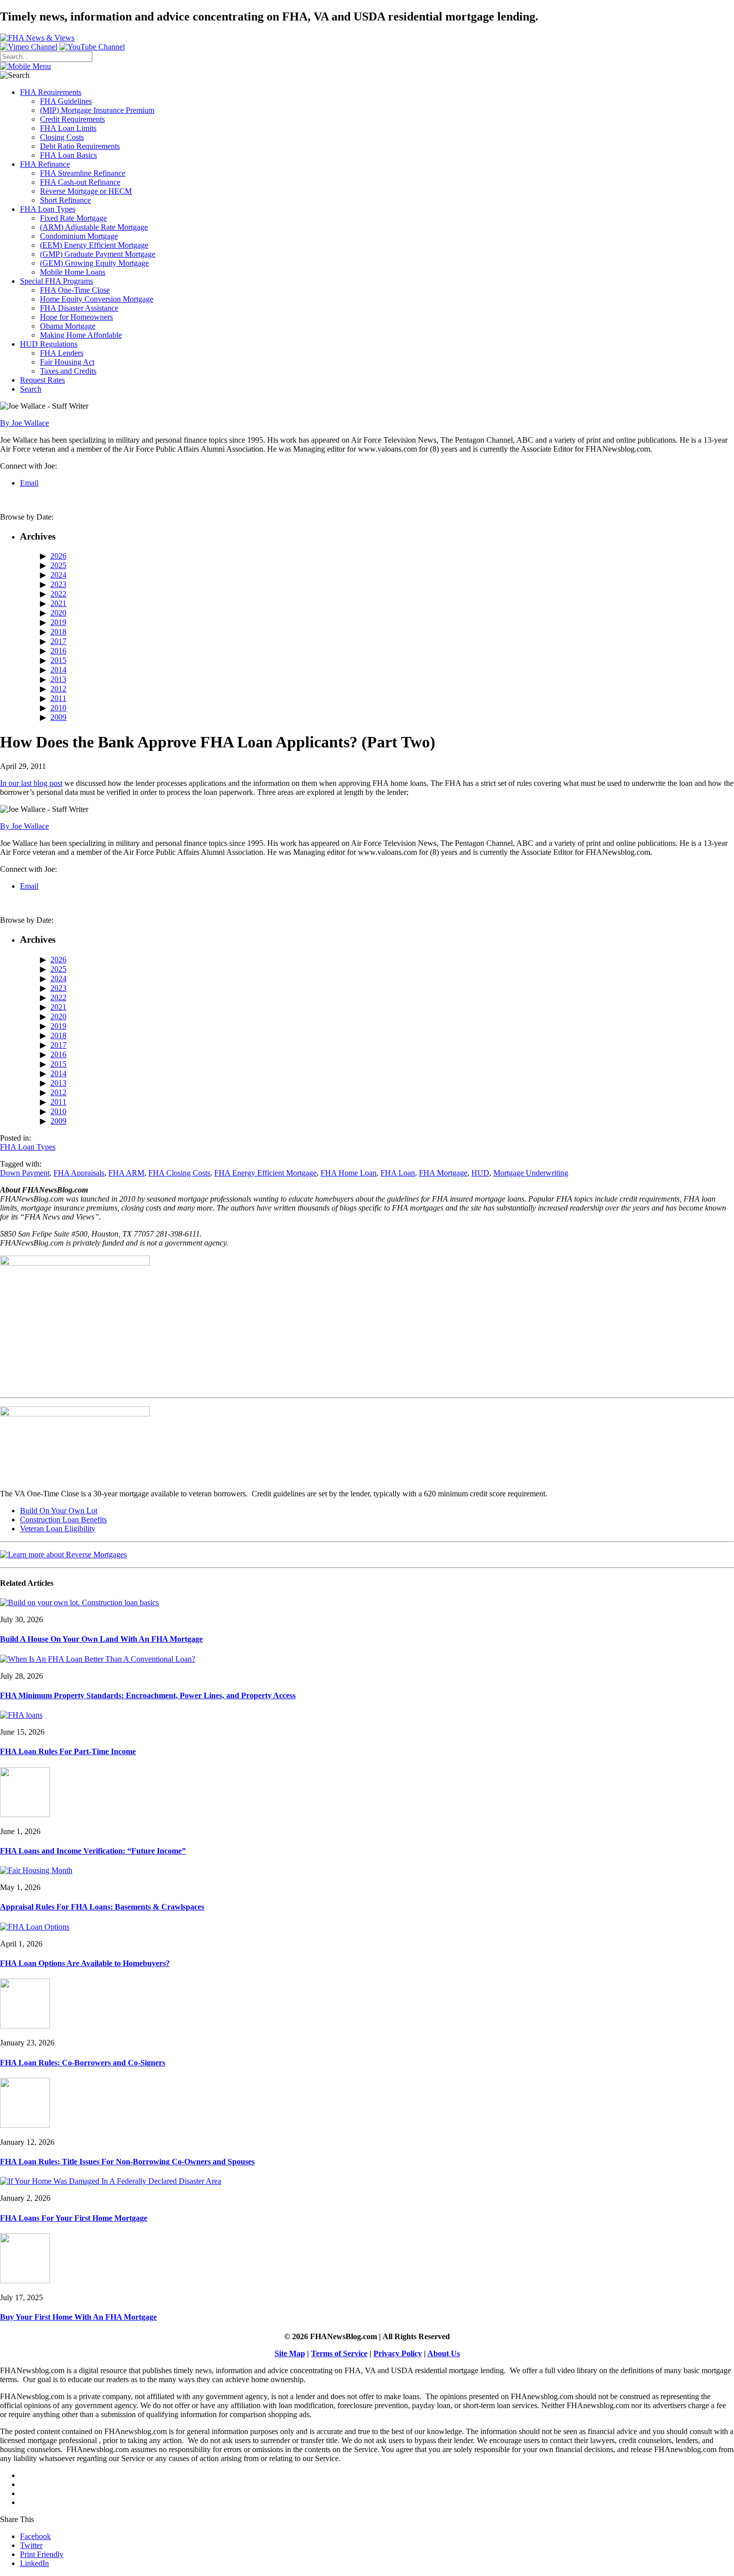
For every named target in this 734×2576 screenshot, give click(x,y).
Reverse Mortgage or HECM (86, 191)
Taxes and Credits (68, 371)
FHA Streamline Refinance (83, 173)
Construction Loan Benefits (63, 1520)
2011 (58, 698)
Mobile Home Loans (73, 272)
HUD (480, 1173)
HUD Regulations (49, 344)
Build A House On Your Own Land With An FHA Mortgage (101, 1639)
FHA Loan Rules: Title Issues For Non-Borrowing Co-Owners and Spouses (127, 2162)
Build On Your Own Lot (59, 1511)
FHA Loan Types (48, 209)
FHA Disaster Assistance (79, 308)
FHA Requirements (51, 92)
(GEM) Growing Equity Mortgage (94, 263)
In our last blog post (31, 783)
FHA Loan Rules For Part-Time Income (68, 1751)
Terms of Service (339, 2353)
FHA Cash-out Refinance (80, 182)
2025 (58, 565)
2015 (58, 660)
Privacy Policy (398, 2353)
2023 (58, 584)
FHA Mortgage (443, 1173)
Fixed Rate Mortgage (73, 218)
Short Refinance (65, 200)
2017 (58, 641)
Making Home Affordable (81, 335)
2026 (58, 556)
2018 (58, 632)
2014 (58, 670)
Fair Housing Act (67, 362)
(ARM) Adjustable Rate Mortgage (94, 227)
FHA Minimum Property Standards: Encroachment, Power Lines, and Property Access (148, 1695)
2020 (58, 613)
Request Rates (42, 380)
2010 (58, 708)
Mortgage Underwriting (531, 1173)
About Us (444, 2353)
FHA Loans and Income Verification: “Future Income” (93, 1851)
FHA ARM (126, 1173)
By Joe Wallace (24, 423)
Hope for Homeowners (76, 317)
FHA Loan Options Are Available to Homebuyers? (85, 1963)
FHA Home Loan (349, 1173)
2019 (58, 622)
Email (29, 483)
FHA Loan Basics (68, 155)
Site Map (290, 2353)
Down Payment (25, 1173)
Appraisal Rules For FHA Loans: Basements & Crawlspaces (102, 1907)
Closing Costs (62, 137)
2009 (58, 717)
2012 (58, 689)
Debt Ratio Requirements (80, 146)
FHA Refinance (45, 164)
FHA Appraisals (79, 1173)
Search (31, 389)
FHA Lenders (62, 353)
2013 (58, 679)
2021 (58, 603)
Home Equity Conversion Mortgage (97, 299)
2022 (58, 594)
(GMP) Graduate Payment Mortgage (98, 254)
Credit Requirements (72, 119)
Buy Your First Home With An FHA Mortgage (78, 2317)
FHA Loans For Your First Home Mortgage (74, 2218)
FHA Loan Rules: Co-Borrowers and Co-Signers (83, 2063)
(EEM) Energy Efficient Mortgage (94, 245)
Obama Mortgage (68, 326)
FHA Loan (398, 1173)
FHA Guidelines (66, 101)
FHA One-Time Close (75, 290)
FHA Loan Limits (68, 128)
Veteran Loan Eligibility (58, 1529)
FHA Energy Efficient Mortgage (265, 1173)
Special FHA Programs (56, 281)
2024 (58, 575)
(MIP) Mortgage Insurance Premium (97, 110)
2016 (58, 651)
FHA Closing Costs (179, 1173)
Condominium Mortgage (79, 236)
